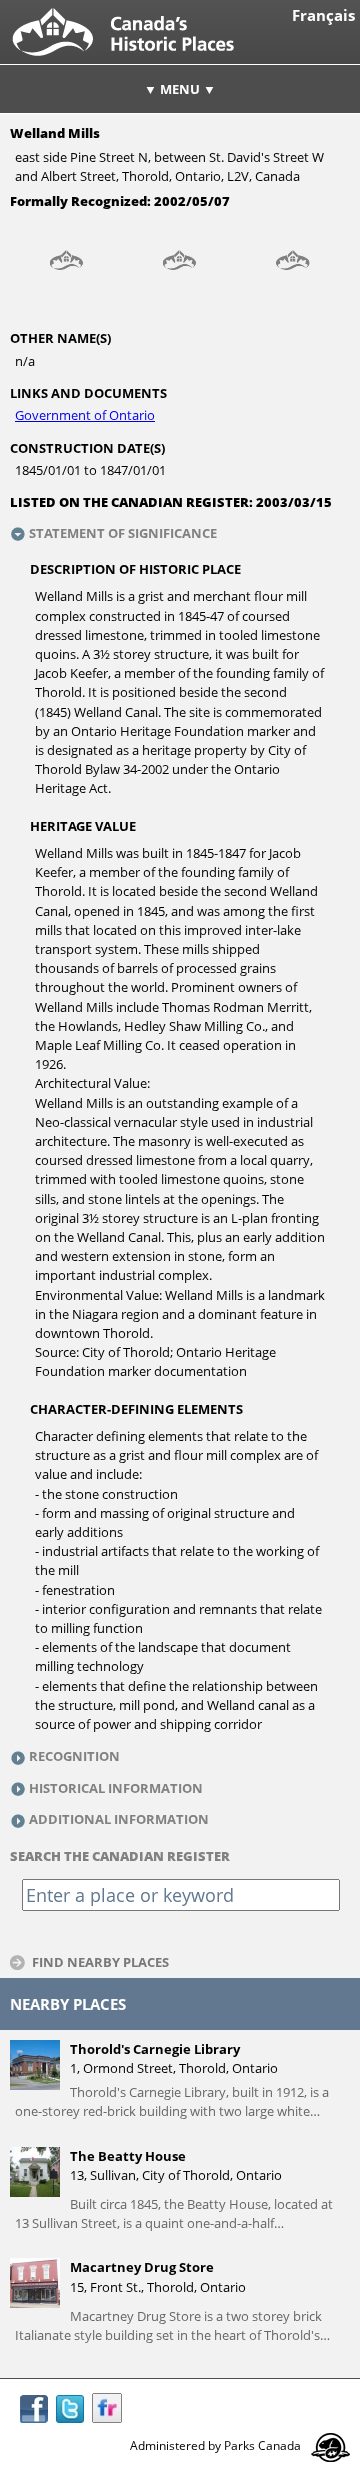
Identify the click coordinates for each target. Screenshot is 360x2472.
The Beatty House (128, 2156)
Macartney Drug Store (142, 2267)
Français (323, 15)
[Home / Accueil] (139, 59)
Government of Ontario (85, 415)
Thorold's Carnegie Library (155, 2049)
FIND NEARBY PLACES (100, 1961)
